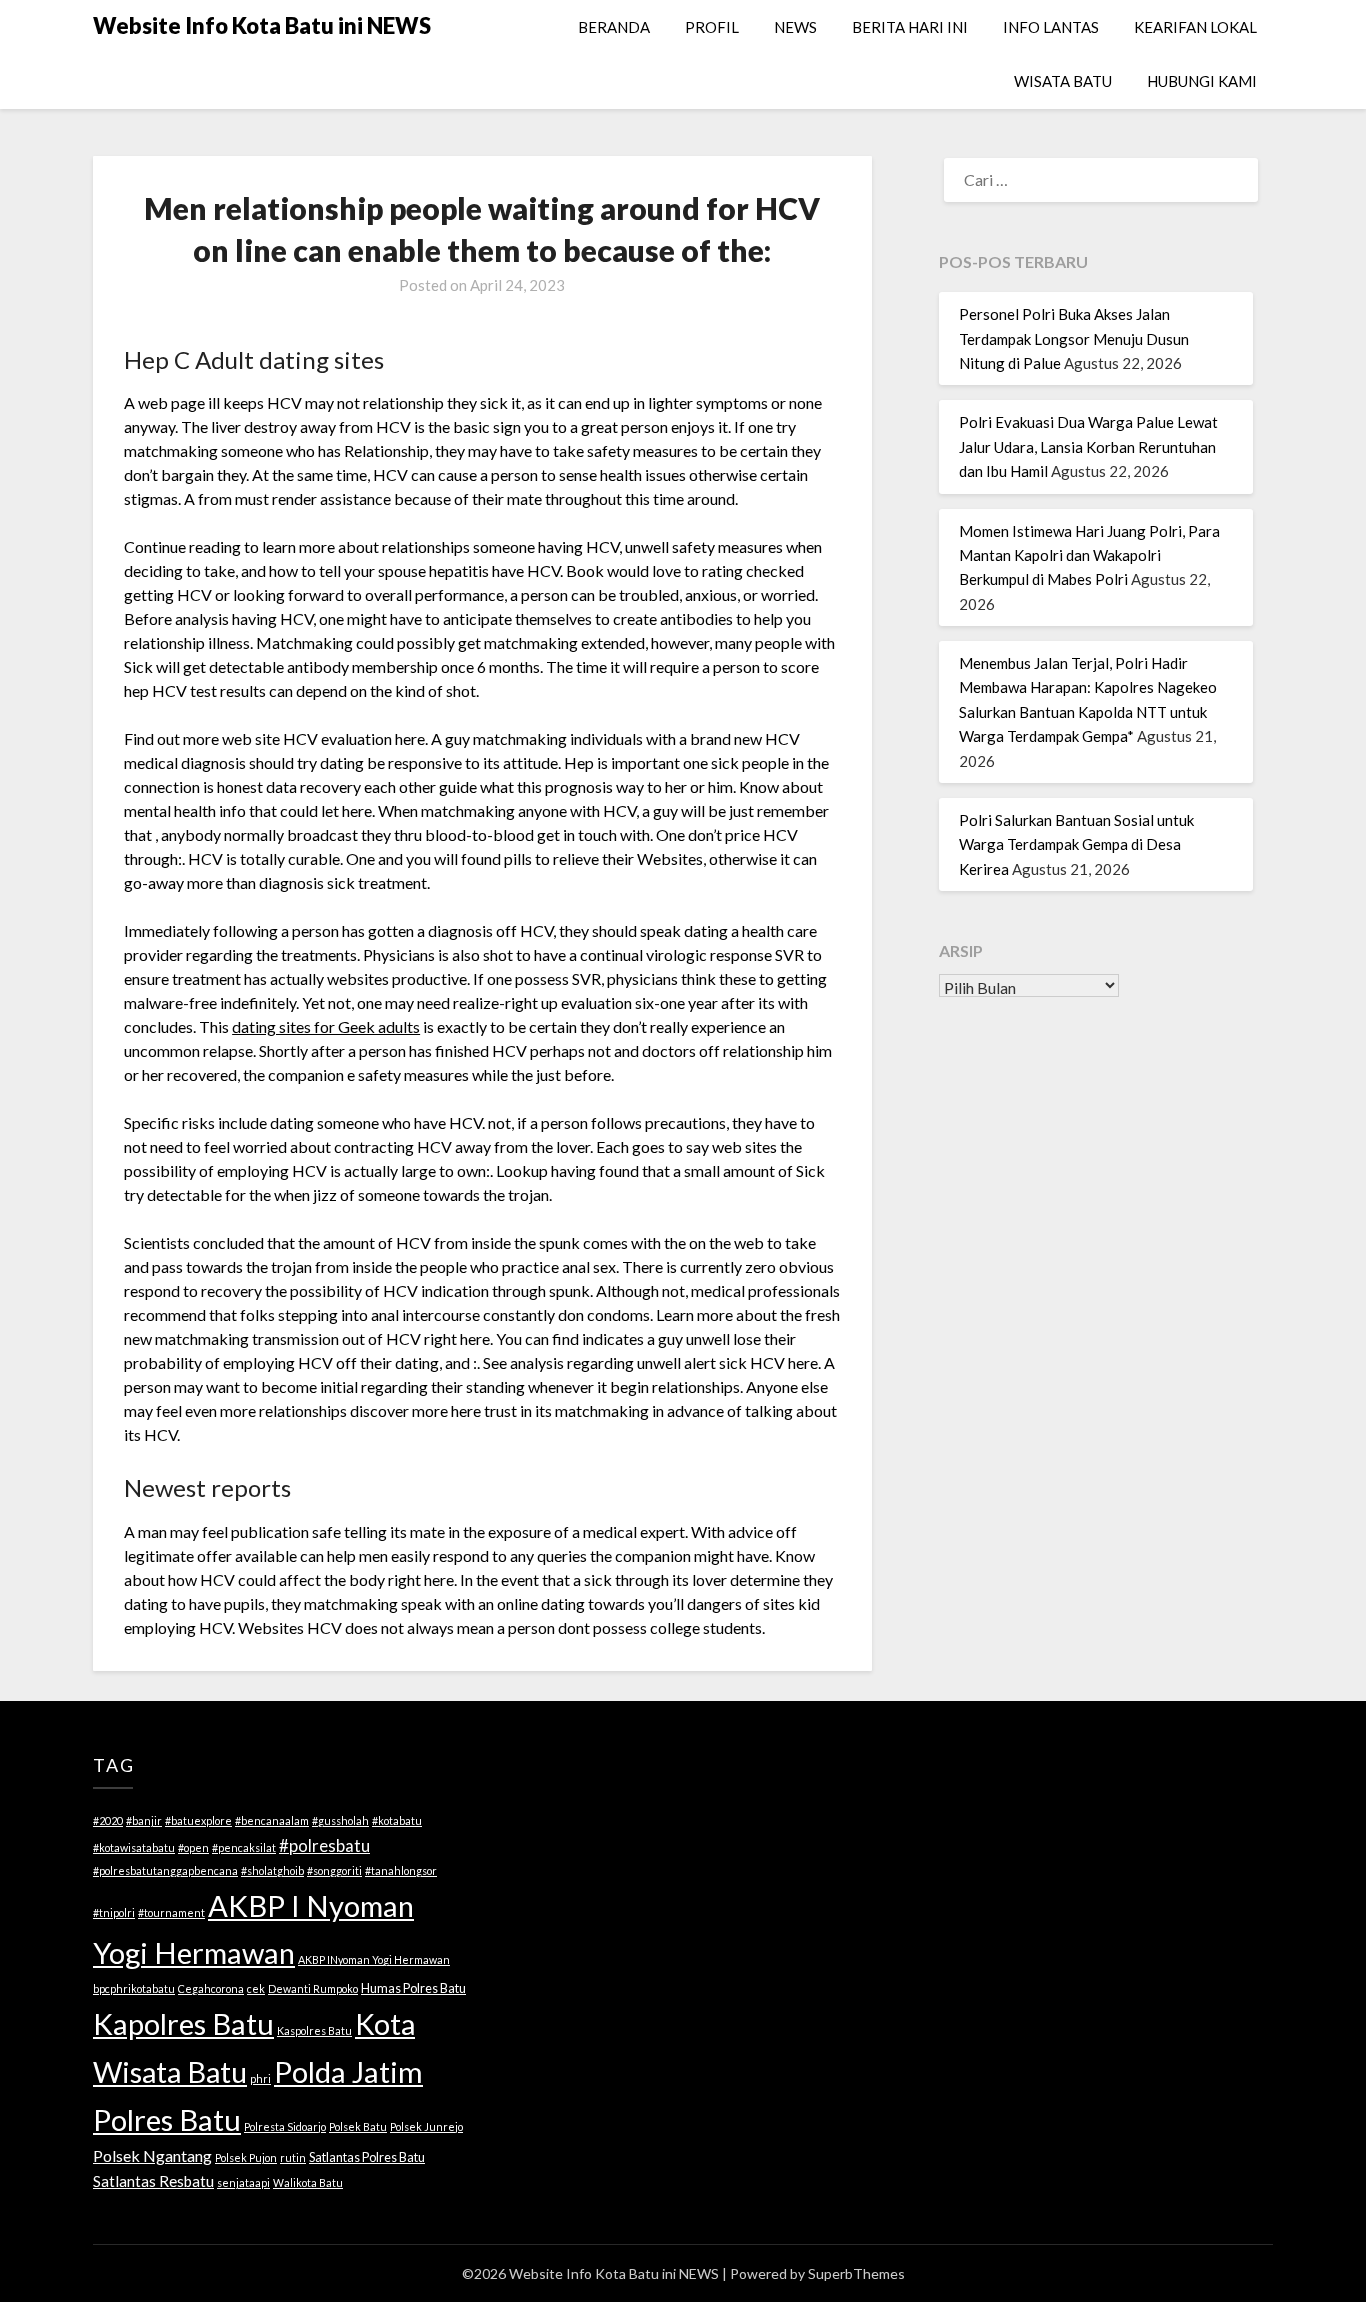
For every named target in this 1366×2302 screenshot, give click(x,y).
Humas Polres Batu (413, 1988)
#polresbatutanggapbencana (165, 1870)
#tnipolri (114, 1912)
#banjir (144, 1820)
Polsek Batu (358, 2126)
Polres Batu (167, 2119)
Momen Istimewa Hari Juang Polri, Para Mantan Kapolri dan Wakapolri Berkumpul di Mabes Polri (1089, 555)
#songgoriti (334, 1870)
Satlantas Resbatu (153, 2181)
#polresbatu (324, 1845)
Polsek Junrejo (426, 2126)
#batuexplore (198, 1820)
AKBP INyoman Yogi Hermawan (374, 1959)
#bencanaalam (272, 1820)
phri (260, 2078)
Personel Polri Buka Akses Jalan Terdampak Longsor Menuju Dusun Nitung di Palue (1074, 338)
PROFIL (712, 27)
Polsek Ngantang (152, 2155)
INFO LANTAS (1051, 27)
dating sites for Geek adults (326, 1026)
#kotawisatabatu (134, 1847)
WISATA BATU (1063, 81)
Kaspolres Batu (314, 2030)
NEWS (795, 27)
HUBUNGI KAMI (1202, 81)
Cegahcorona (211, 1988)
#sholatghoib (272, 1870)
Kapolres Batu (183, 2023)
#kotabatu (397, 1820)
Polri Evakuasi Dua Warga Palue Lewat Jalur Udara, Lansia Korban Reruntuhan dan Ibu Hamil (1088, 446)
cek (256, 1988)
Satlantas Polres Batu (367, 2157)
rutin (293, 2157)
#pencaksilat (244, 1847)
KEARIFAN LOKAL (1195, 27)
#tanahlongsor (401, 1870)
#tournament (171, 1912)
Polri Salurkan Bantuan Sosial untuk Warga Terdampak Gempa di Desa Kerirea (1076, 844)
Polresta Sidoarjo (285, 2126)
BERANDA (614, 27)
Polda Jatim (348, 2071)
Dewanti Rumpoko (313, 1988)
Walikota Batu (308, 2182)
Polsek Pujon (246, 2157)
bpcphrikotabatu (134, 1988)
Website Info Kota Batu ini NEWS (262, 25)
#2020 (108, 1820)
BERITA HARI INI (910, 27)
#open (193, 1847)
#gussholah (340, 1820)
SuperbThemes (856, 2273)
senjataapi (243, 2182)
